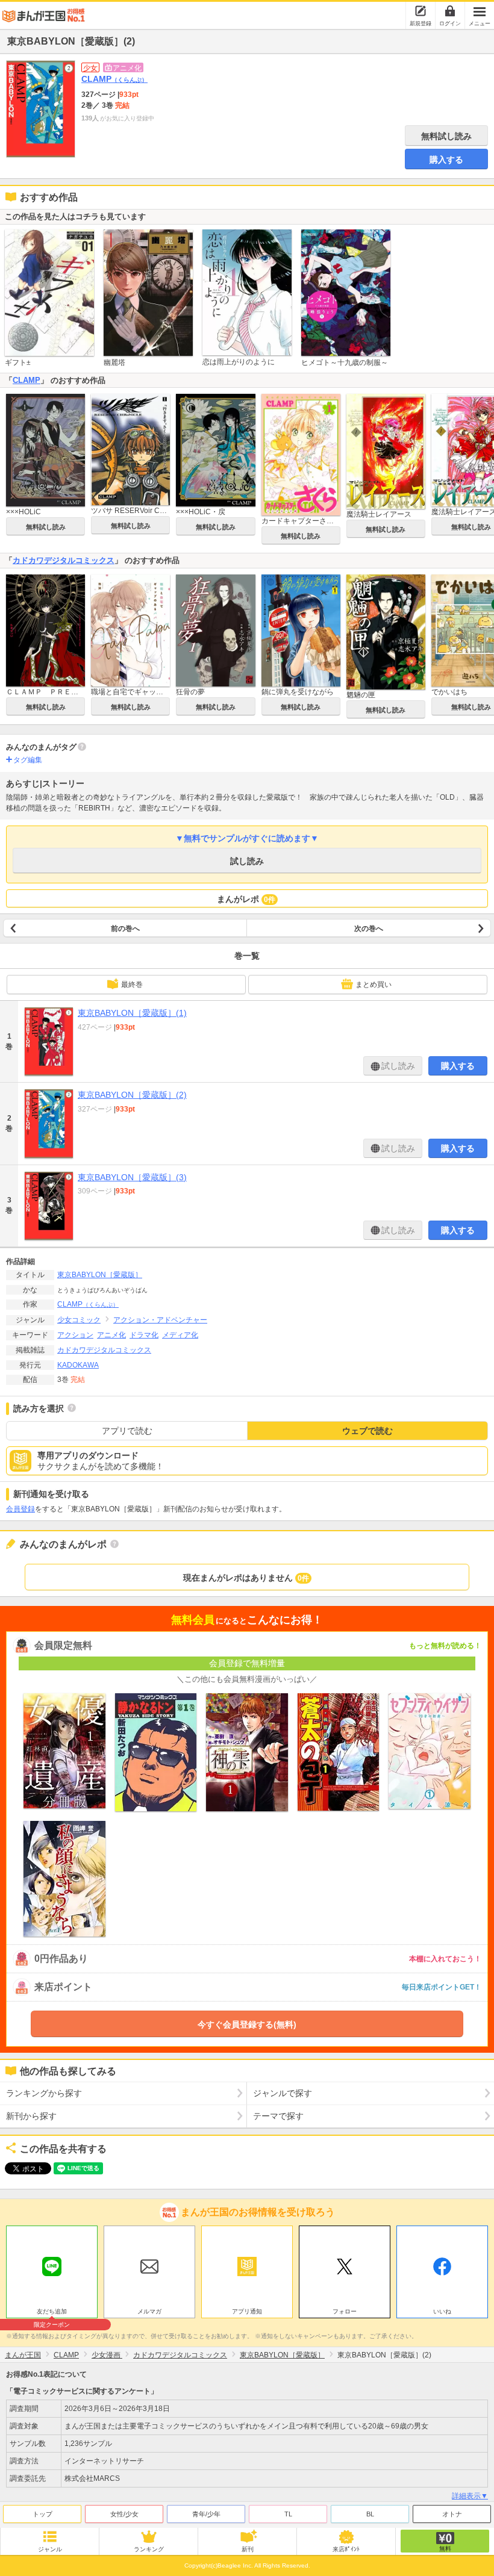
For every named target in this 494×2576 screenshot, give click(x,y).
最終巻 (132, 985)
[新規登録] (421, 11)
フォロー (345, 2311)
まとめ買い (374, 985)
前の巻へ (125, 929)
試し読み (247, 861)
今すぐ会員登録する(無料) (247, 2024)
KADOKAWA (78, 1365)
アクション (75, 1335)
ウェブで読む (367, 1431)
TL (288, 2514)
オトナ (452, 2514)
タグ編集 (28, 760)
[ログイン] (450, 11)
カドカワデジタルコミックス (64, 560)
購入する (446, 160)
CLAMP (114, 79)
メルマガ (149, 2311)
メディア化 (180, 1335)
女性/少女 (124, 2514)
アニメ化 (111, 1335)
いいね (442, 2311)
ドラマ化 (144, 1335)
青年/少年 (206, 2514)
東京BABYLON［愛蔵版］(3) (132, 1177)
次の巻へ (369, 929)
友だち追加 (52, 2313)
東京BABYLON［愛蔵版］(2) (132, 1095)
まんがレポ (246, 899)
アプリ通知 (247, 2311)
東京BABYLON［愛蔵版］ (100, 1275)
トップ (42, 2514)
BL (370, 2514)
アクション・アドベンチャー (160, 1320)
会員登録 (20, 1509)
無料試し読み (446, 136)
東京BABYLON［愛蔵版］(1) (132, 1013)
